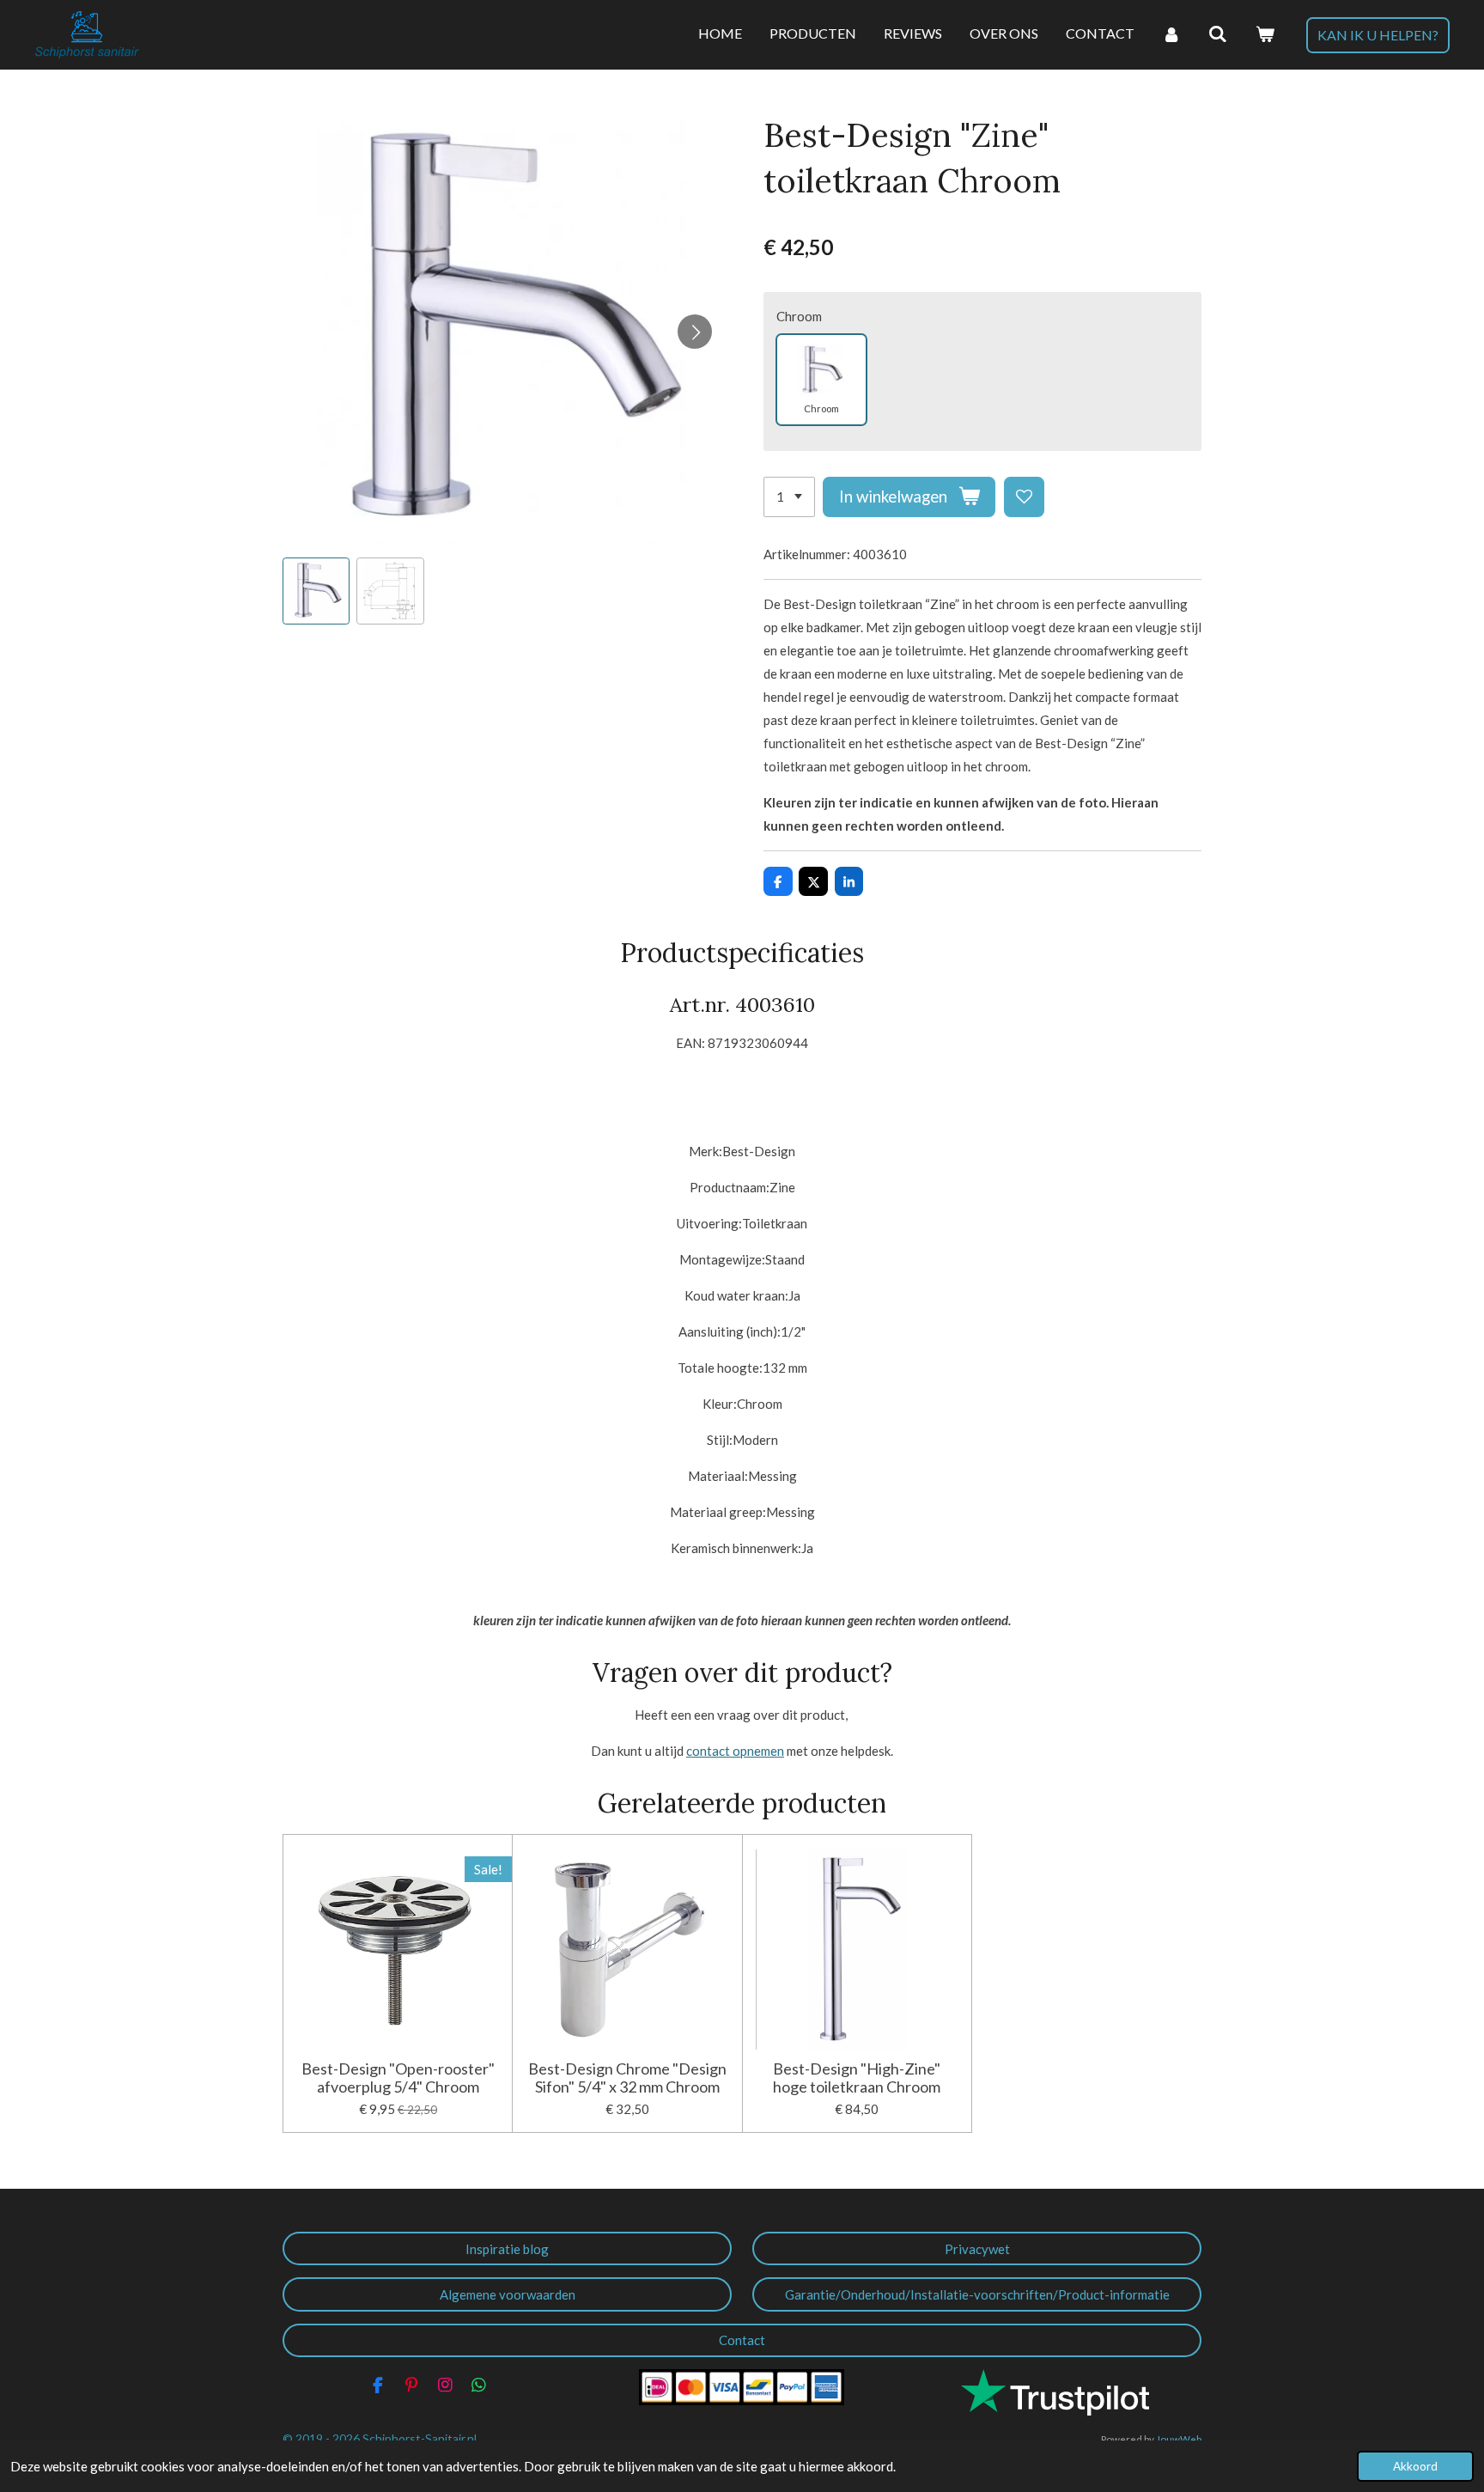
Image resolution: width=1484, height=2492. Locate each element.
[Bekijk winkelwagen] (1265, 34)
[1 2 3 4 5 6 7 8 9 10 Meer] (789, 497)
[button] (316, 591)
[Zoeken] (1218, 34)
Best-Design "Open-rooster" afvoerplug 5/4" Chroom (398, 2078)
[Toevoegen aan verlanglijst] (1024, 497)
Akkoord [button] (1415, 2466)
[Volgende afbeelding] (695, 332)
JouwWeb (1179, 2439)
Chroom (799, 316)
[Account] (1171, 34)
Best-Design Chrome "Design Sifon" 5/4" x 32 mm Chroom (627, 2078)
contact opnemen (735, 1751)
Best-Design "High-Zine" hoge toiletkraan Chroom (857, 2078)
